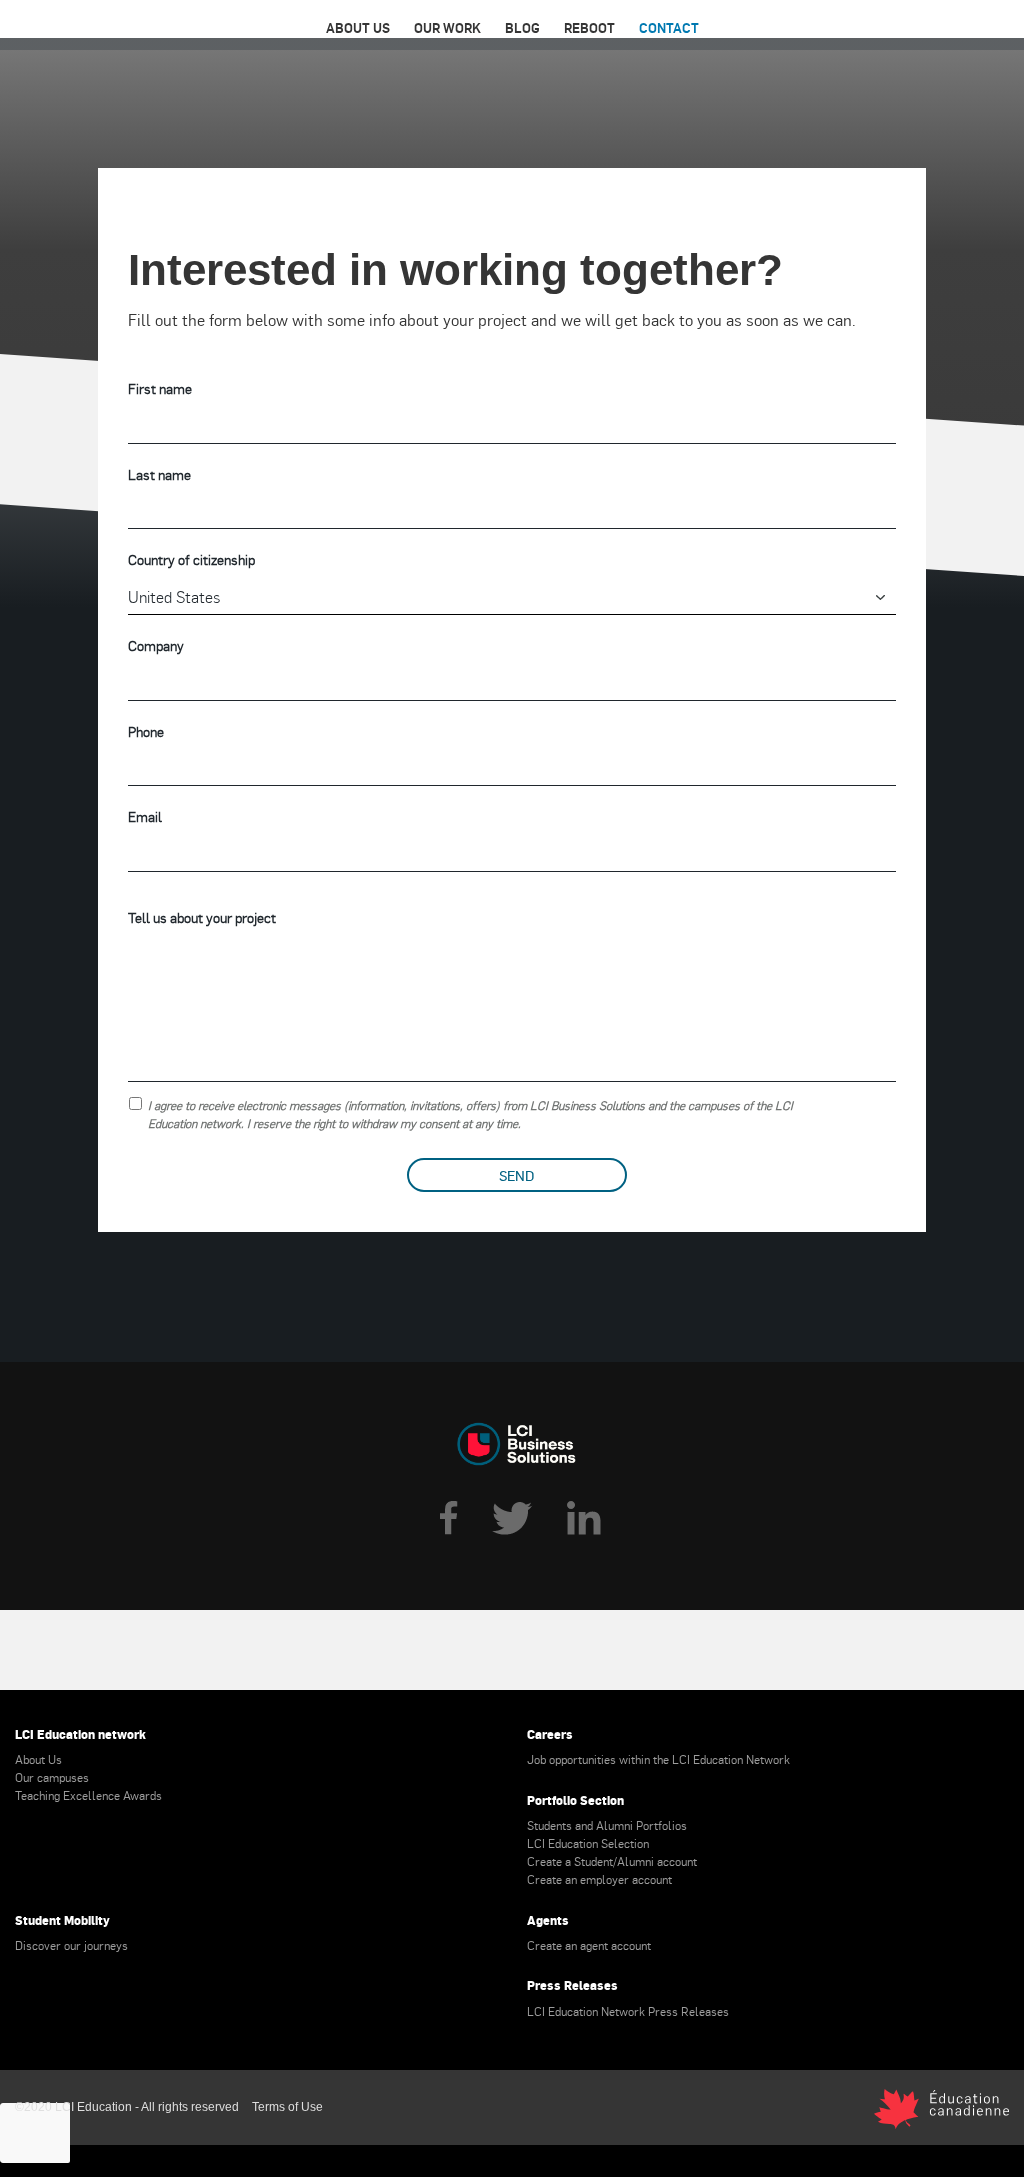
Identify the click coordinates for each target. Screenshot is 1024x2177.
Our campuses (52, 1777)
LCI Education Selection (588, 1843)
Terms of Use (287, 2107)
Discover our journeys (71, 1945)
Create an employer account (599, 1879)
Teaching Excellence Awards (88, 1795)
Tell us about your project (202, 917)
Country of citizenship (191, 559)
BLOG (522, 27)
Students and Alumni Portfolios (607, 1825)
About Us (38, 1759)
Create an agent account (589, 1945)
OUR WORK (447, 27)
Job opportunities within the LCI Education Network (658, 1759)
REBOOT (589, 27)
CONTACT (669, 27)
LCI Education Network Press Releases (628, 2011)
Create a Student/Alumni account (612, 1861)
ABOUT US (358, 27)
